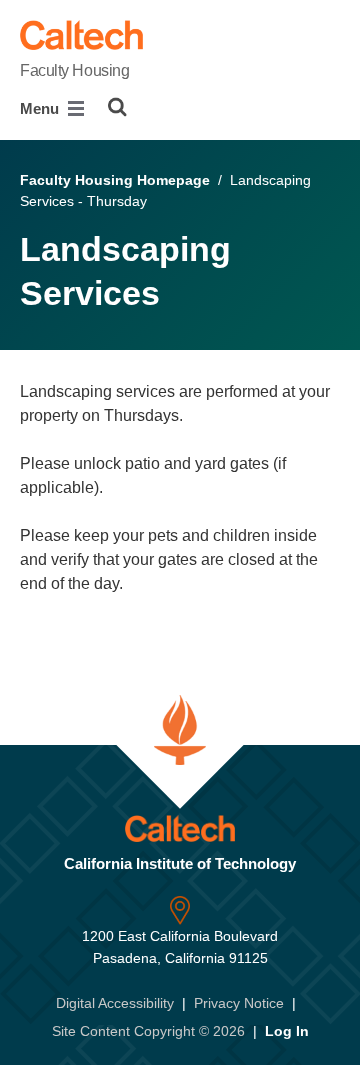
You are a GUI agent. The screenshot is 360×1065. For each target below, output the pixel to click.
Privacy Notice (239, 1003)
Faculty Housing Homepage (115, 180)
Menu (41, 108)
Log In (287, 1031)
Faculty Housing (74, 70)
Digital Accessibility (115, 1003)
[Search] (117, 107)
